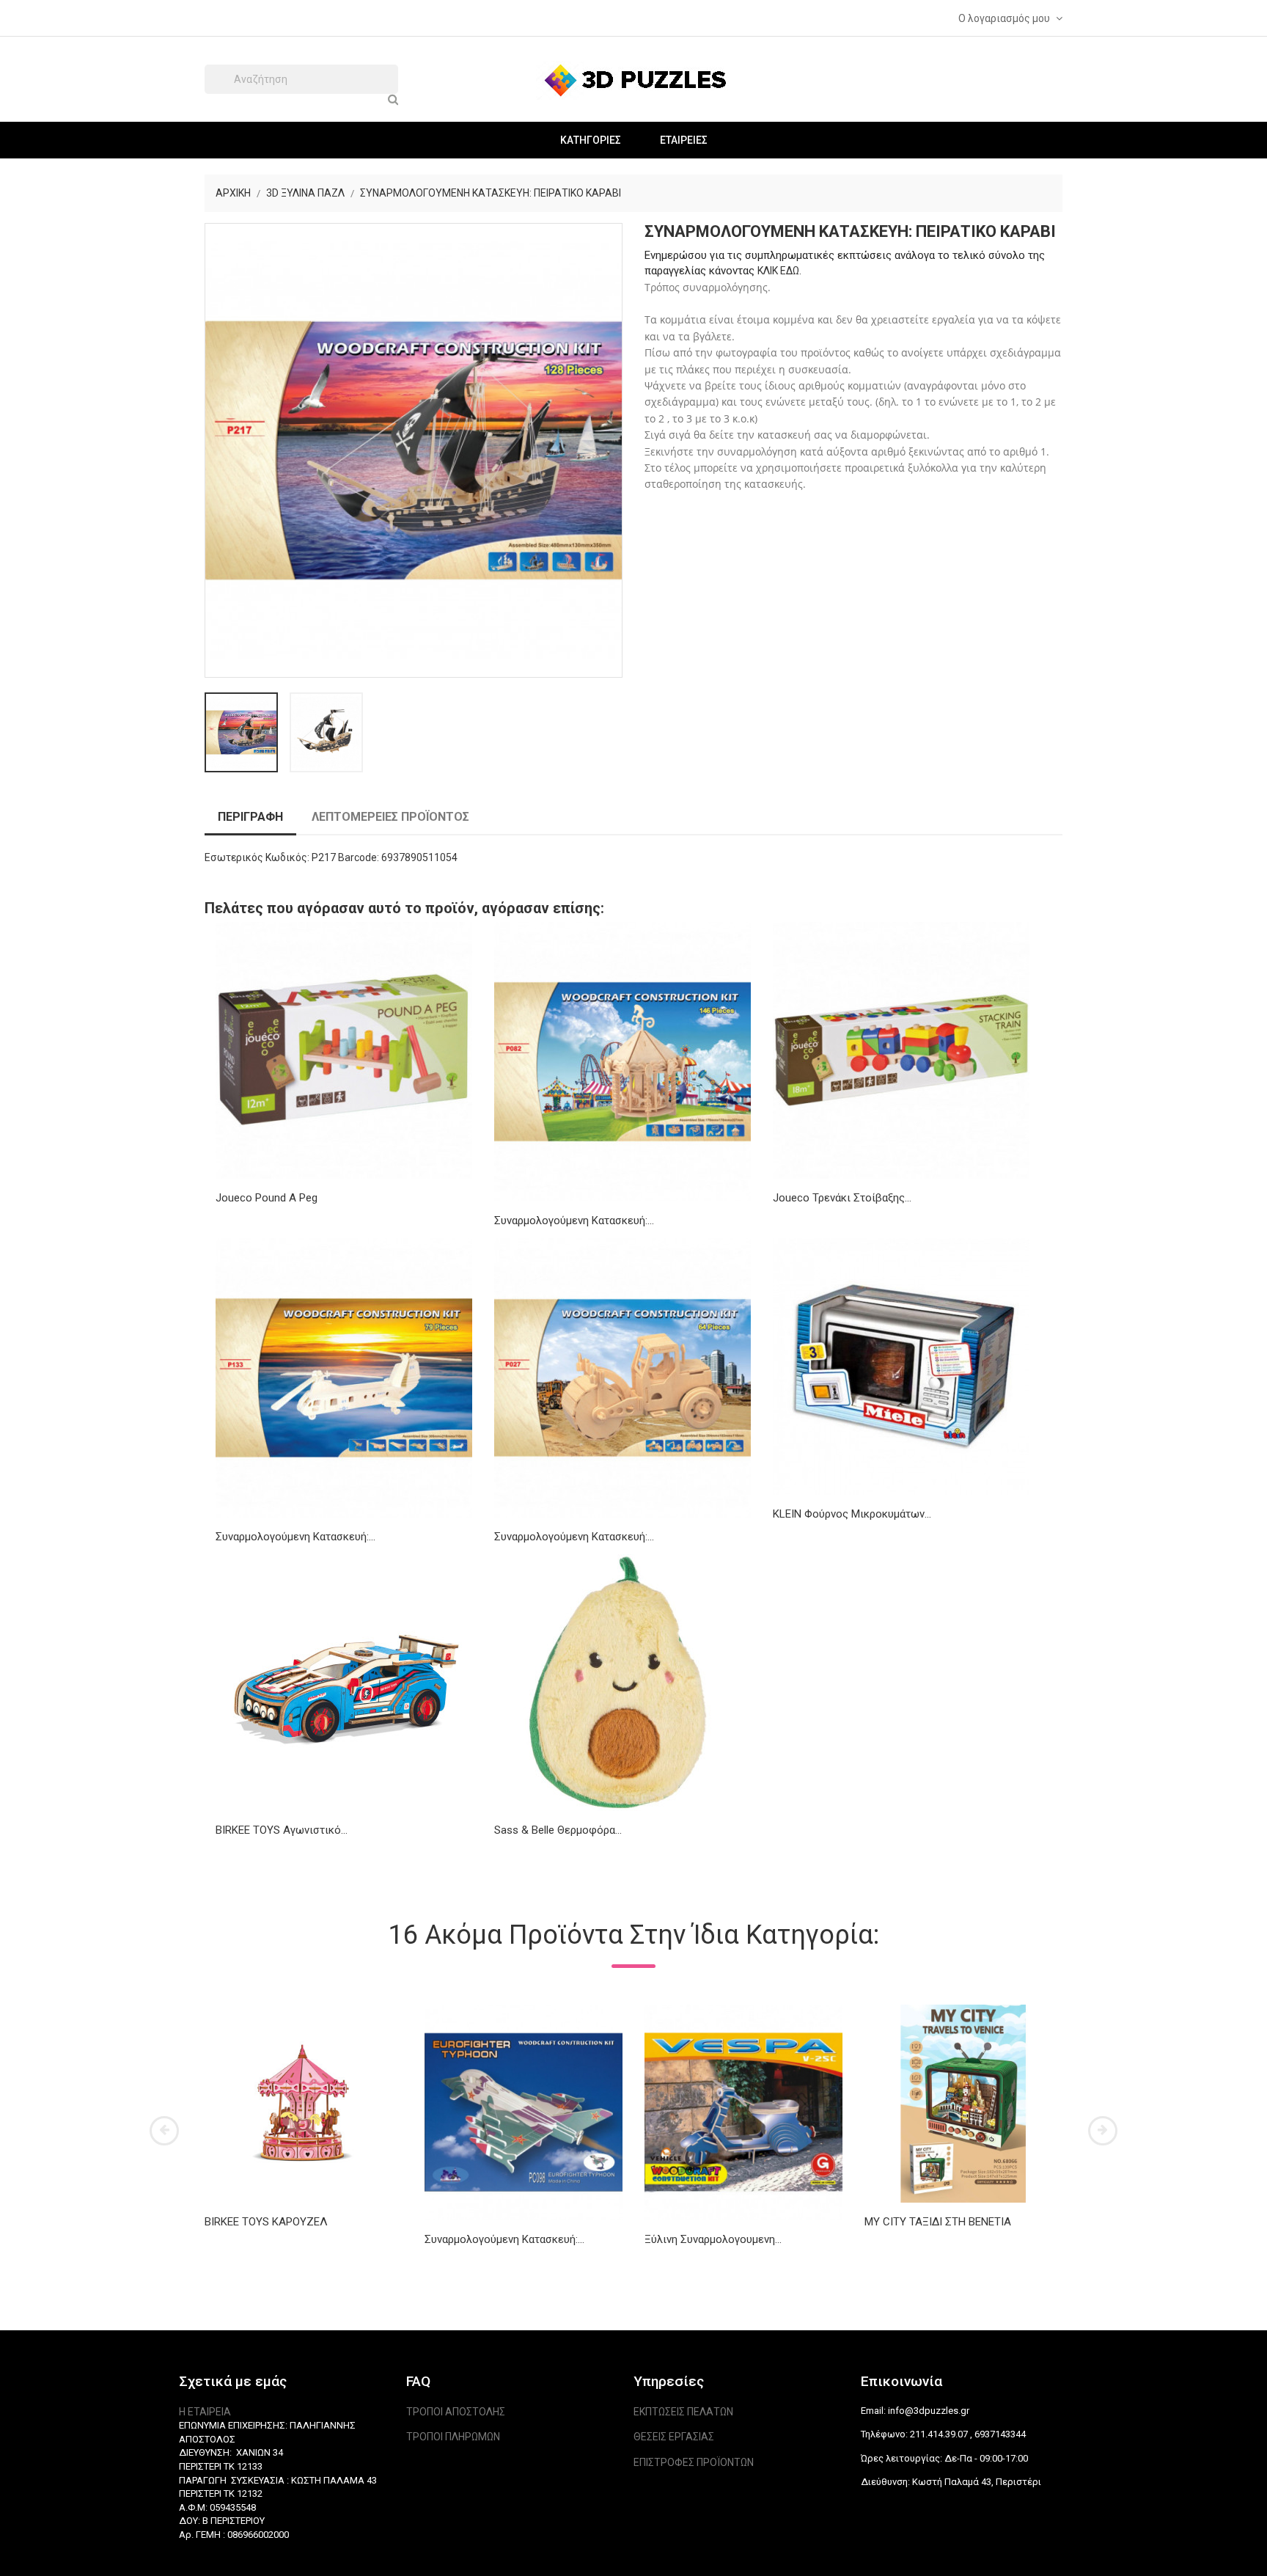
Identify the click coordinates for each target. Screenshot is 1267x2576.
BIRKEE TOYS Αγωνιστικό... (282, 1830)
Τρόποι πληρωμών (453, 2437)
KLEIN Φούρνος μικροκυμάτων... (852, 1514)
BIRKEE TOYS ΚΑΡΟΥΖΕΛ (266, 2222)
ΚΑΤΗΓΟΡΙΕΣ (591, 140)
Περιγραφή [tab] (250, 817)
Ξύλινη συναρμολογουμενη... (713, 2239)
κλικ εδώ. (779, 271)
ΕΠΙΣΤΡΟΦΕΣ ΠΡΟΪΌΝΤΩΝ (694, 2462)
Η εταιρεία (205, 2412)
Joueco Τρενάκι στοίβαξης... (842, 1198)
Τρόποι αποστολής (456, 2412)
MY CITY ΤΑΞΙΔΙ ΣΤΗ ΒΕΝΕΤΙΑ (938, 2222)
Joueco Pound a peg (267, 1198)
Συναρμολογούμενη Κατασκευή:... (574, 1221)
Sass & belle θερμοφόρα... (558, 1830)
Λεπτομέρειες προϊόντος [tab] (390, 817)
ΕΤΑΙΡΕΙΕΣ (684, 140)
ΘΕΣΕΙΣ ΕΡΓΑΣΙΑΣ (674, 2437)
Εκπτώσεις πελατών (683, 2412)
